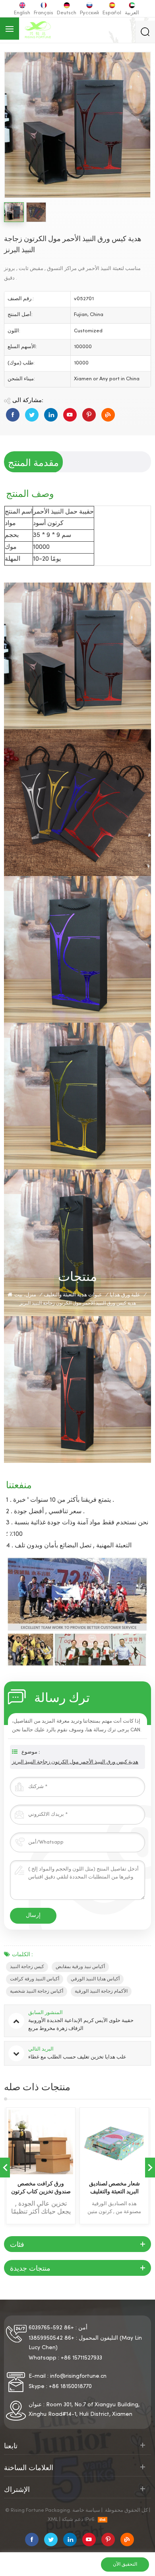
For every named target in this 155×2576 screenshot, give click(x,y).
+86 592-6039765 (51, 2328)
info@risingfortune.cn (78, 2376)
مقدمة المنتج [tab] (33, 462)
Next (150, 2168)
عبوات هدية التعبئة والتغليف (73, 1295)
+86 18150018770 (70, 2387)
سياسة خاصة (86, 2511)
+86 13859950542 (51, 2338)
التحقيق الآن (125, 2564)
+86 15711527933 (81, 2358)
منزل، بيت (25, 1295)
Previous (5, 2168)
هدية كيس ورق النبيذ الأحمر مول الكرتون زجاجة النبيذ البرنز (75, 1762)
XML (53, 2520)
